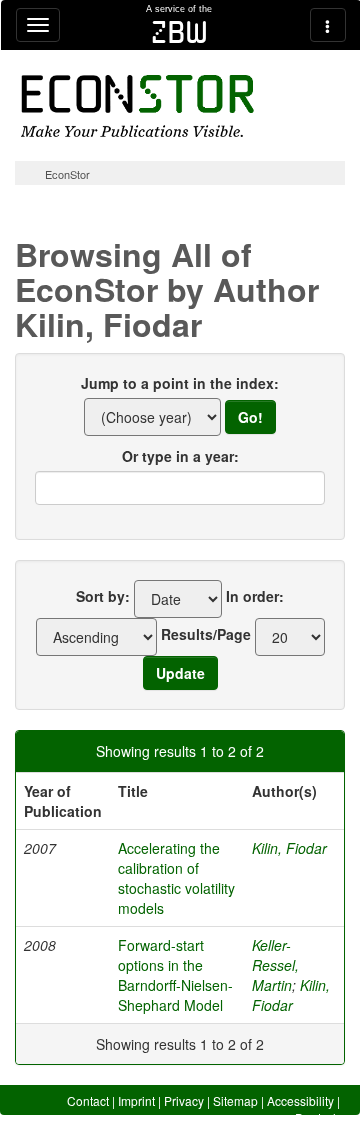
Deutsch (317, 1117)
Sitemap (235, 1100)
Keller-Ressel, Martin (275, 965)
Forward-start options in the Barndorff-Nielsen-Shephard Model (175, 975)
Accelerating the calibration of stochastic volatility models (176, 878)
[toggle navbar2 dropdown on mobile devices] (328, 25)
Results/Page (206, 634)
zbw (179, 32)
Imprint (136, 1100)
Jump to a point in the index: (180, 383)
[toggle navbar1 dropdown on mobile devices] (38, 25)
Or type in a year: (180, 456)
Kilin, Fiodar (289, 848)
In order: (255, 596)
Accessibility (300, 1100)
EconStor (67, 174)
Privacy (184, 1100)
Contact (88, 1100)
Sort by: (103, 596)
